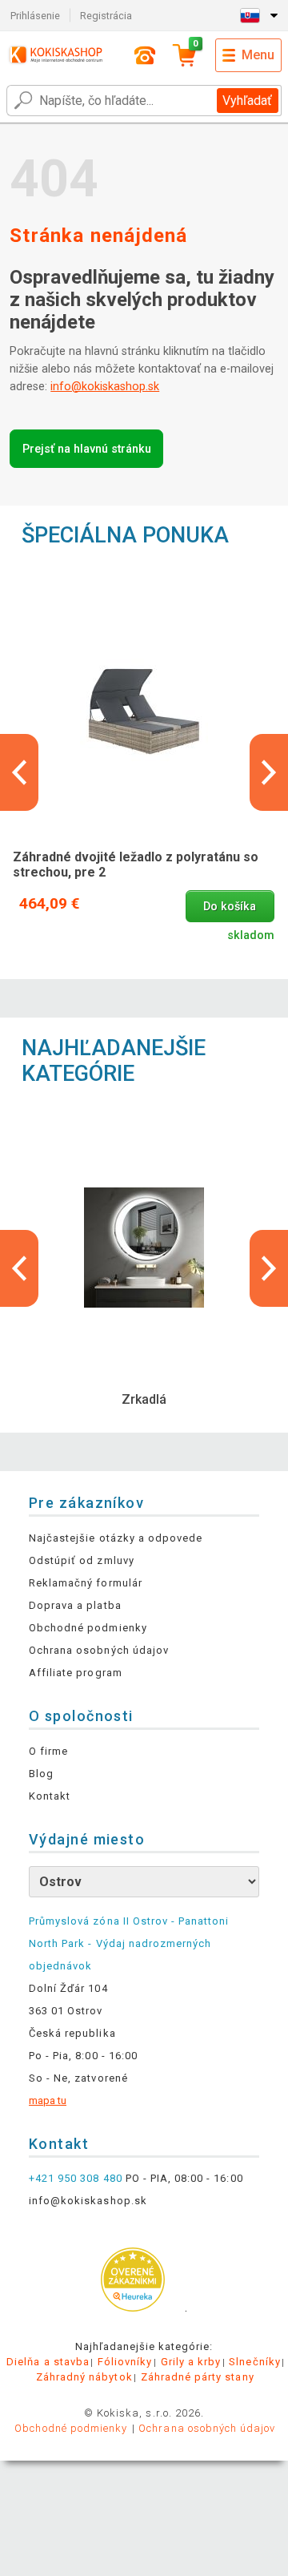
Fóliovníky (125, 2362)
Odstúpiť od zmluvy (82, 1560)
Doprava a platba (75, 1605)
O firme (48, 1751)
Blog (41, 1774)
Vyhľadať (247, 101)
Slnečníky (254, 2362)
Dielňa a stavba (48, 2362)
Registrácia (106, 16)
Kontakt (50, 1796)
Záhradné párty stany (198, 2377)
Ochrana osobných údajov (99, 1650)
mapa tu (48, 2100)
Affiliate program (76, 1673)
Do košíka (230, 907)
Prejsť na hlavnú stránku (87, 449)
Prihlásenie (35, 16)
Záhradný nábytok (84, 2377)
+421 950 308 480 (76, 2178)
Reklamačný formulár (86, 1583)
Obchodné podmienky (88, 1628)
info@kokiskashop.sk (105, 387)
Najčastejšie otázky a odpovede (116, 1538)
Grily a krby (191, 2362)
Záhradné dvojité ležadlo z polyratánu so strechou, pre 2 (136, 865)
